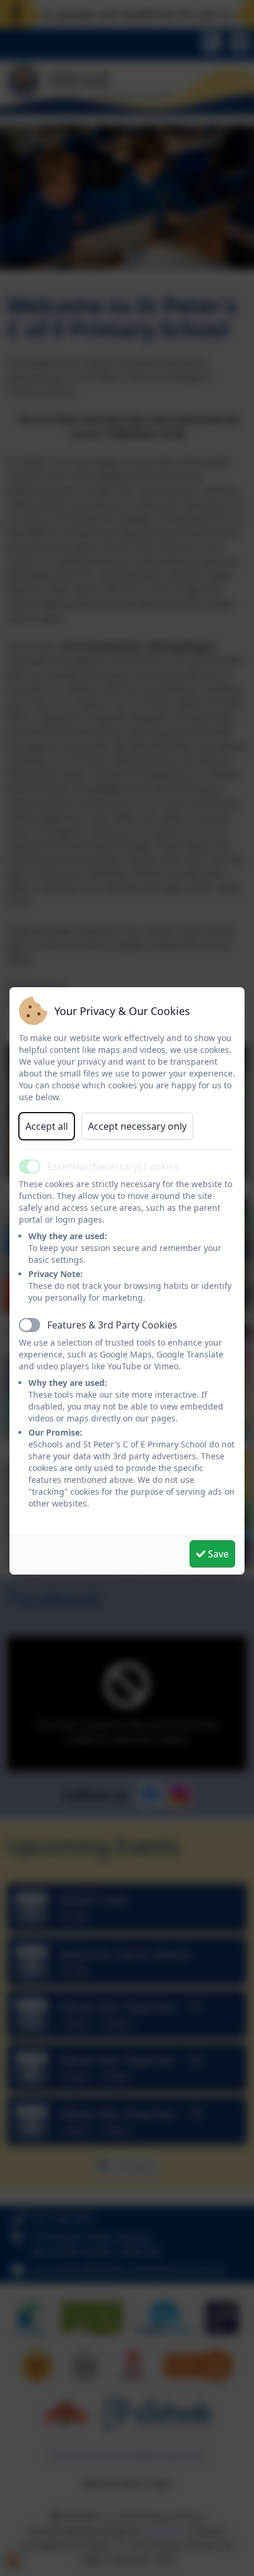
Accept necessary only (137, 1126)
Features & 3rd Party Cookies (112, 1325)
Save (217, 1554)
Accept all (47, 1126)
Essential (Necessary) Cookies (113, 1166)
